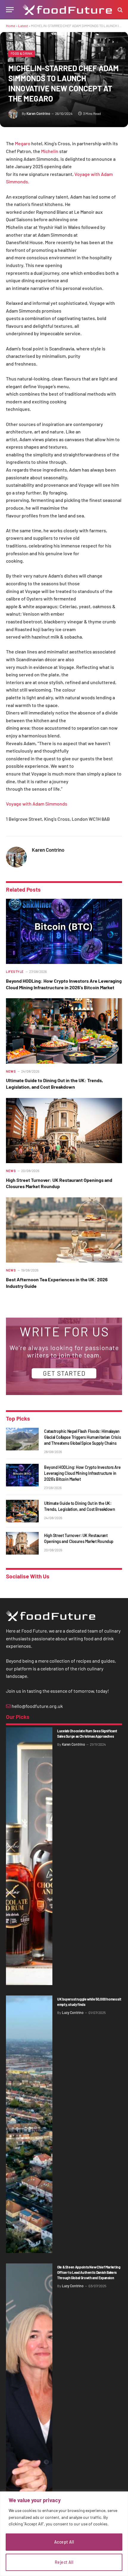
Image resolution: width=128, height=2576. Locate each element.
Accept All (64, 2542)
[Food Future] (67, 10)
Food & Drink (22, 53)
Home (11, 26)
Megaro (22, 143)
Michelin (49, 151)
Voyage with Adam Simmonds (37, 804)
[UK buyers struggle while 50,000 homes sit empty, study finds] (29, 2124)
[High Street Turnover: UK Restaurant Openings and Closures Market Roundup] (64, 1131)
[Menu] (10, 10)
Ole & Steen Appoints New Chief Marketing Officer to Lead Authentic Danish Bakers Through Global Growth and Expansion (89, 2272)
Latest (23, 26)
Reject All (64, 2562)
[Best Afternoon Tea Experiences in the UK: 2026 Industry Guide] (64, 1230)
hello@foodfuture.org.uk (37, 1706)
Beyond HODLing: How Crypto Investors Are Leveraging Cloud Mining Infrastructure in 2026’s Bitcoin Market (82, 1473)
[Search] (120, 10)
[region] (64, 2534)
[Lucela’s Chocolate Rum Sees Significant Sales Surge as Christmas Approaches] (29, 1856)
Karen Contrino (38, 113)
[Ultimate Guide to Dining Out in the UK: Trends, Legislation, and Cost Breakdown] (64, 1031)
